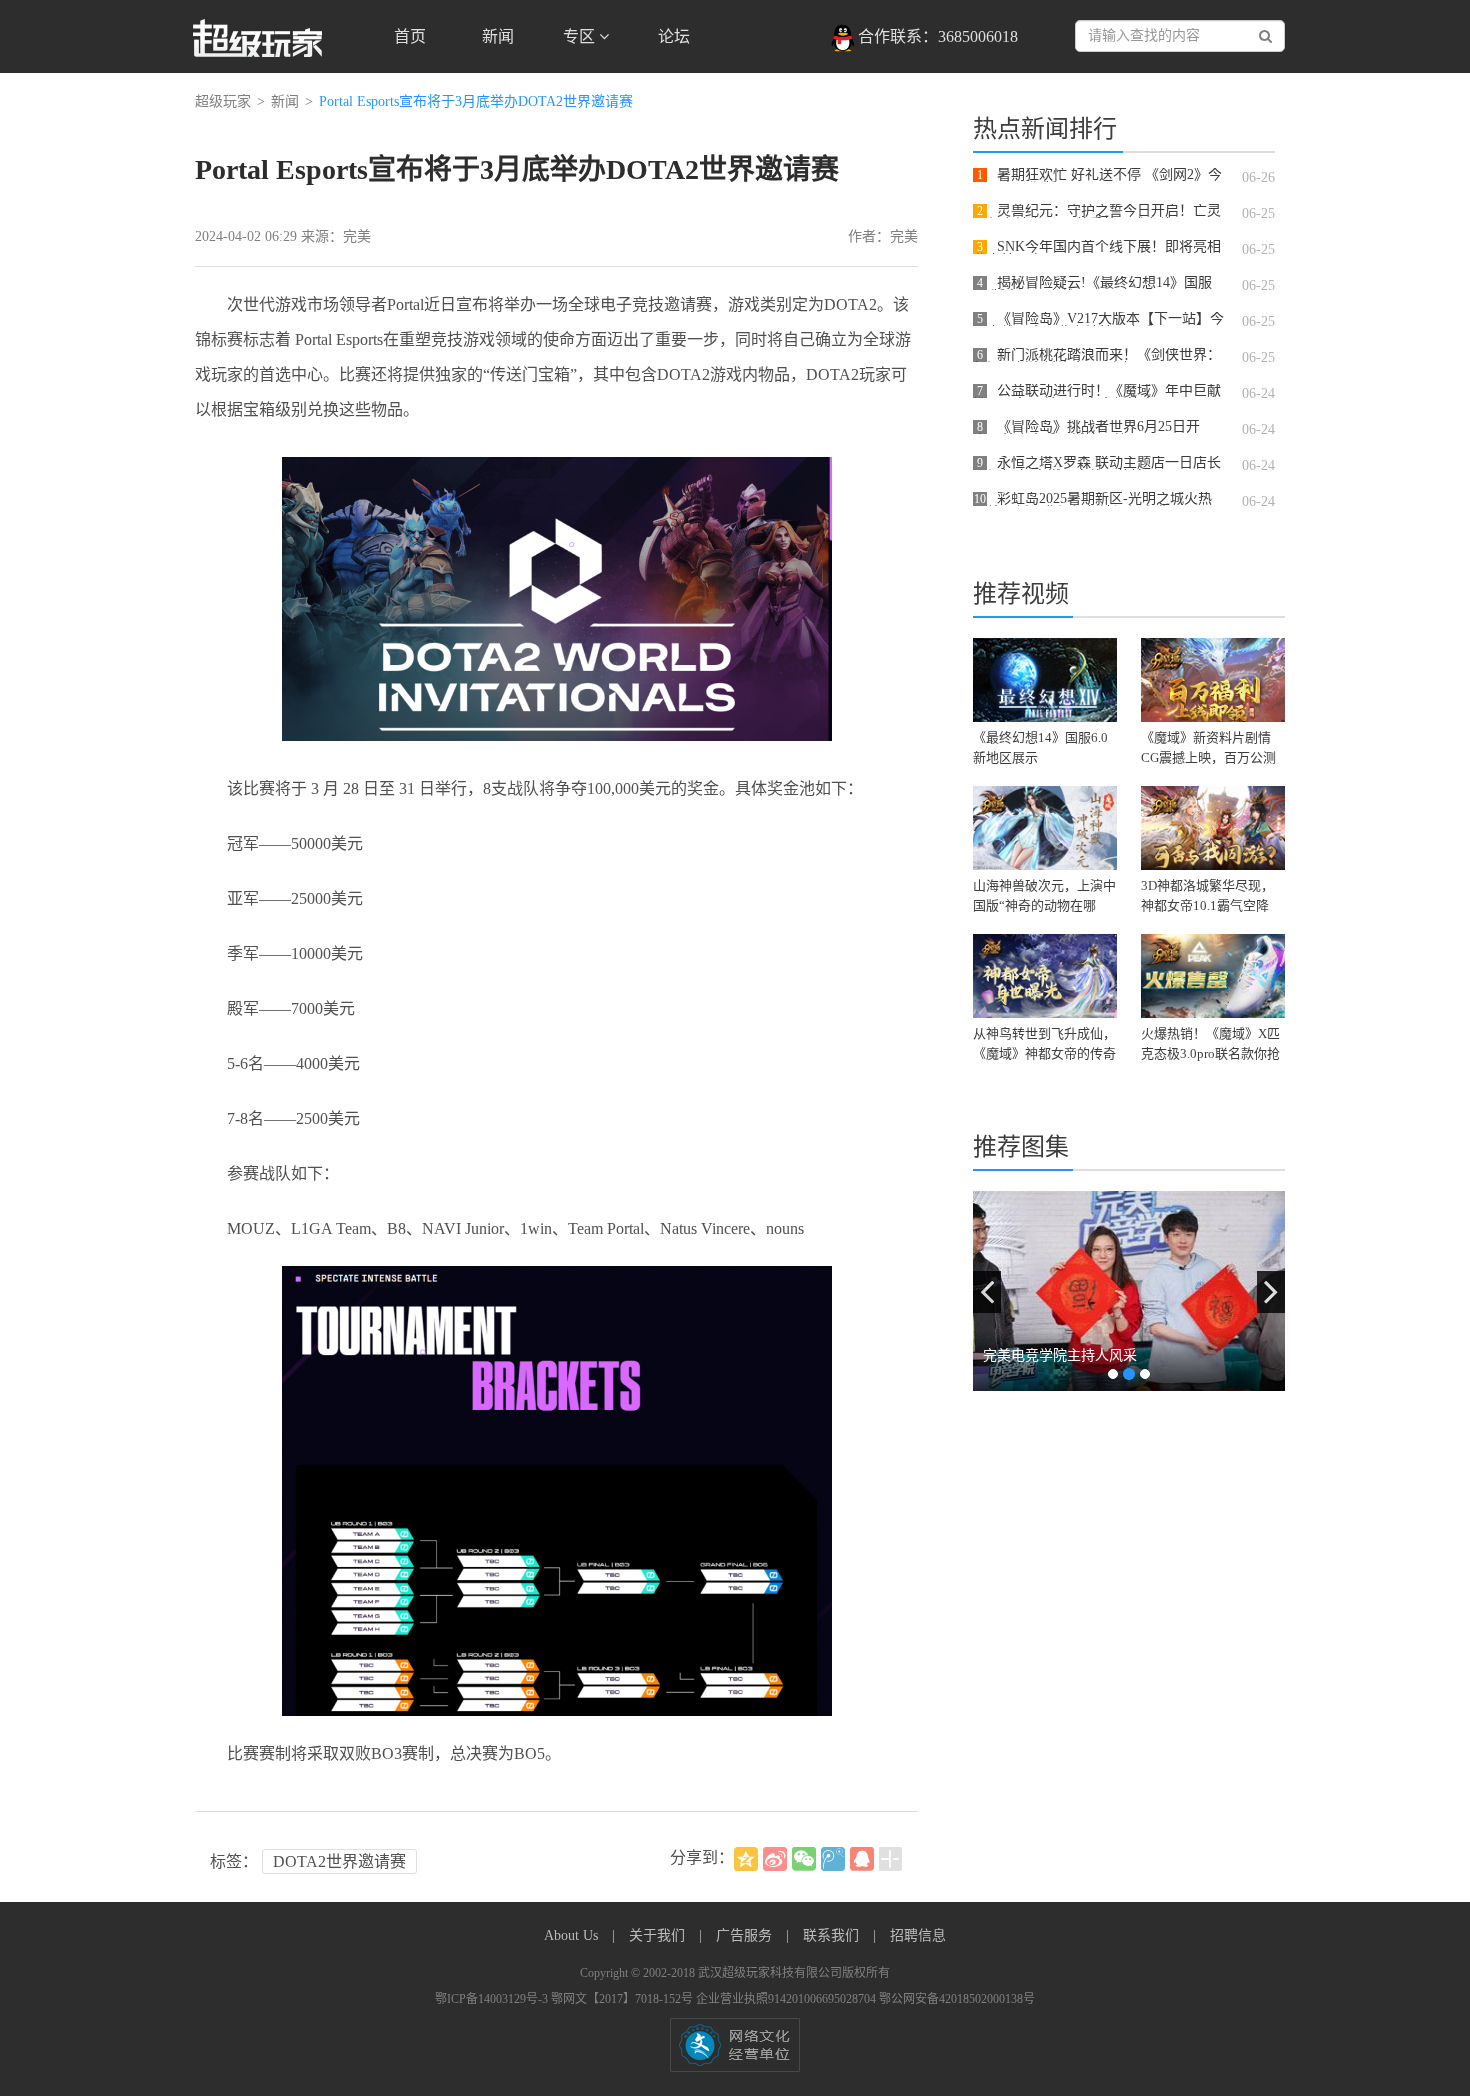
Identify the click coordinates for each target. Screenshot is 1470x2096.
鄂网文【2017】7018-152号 (623, 1999)
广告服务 (746, 1935)
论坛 (674, 36)
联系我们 (833, 1935)
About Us (573, 1935)
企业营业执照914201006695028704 (787, 1999)
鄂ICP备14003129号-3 (493, 1999)
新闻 (498, 36)
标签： (234, 1861)
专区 (581, 36)
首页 (410, 36)
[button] (987, 1292)
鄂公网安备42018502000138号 (957, 1999)
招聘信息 (918, 1935)
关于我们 (659, 1935)
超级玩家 (223, 101)
